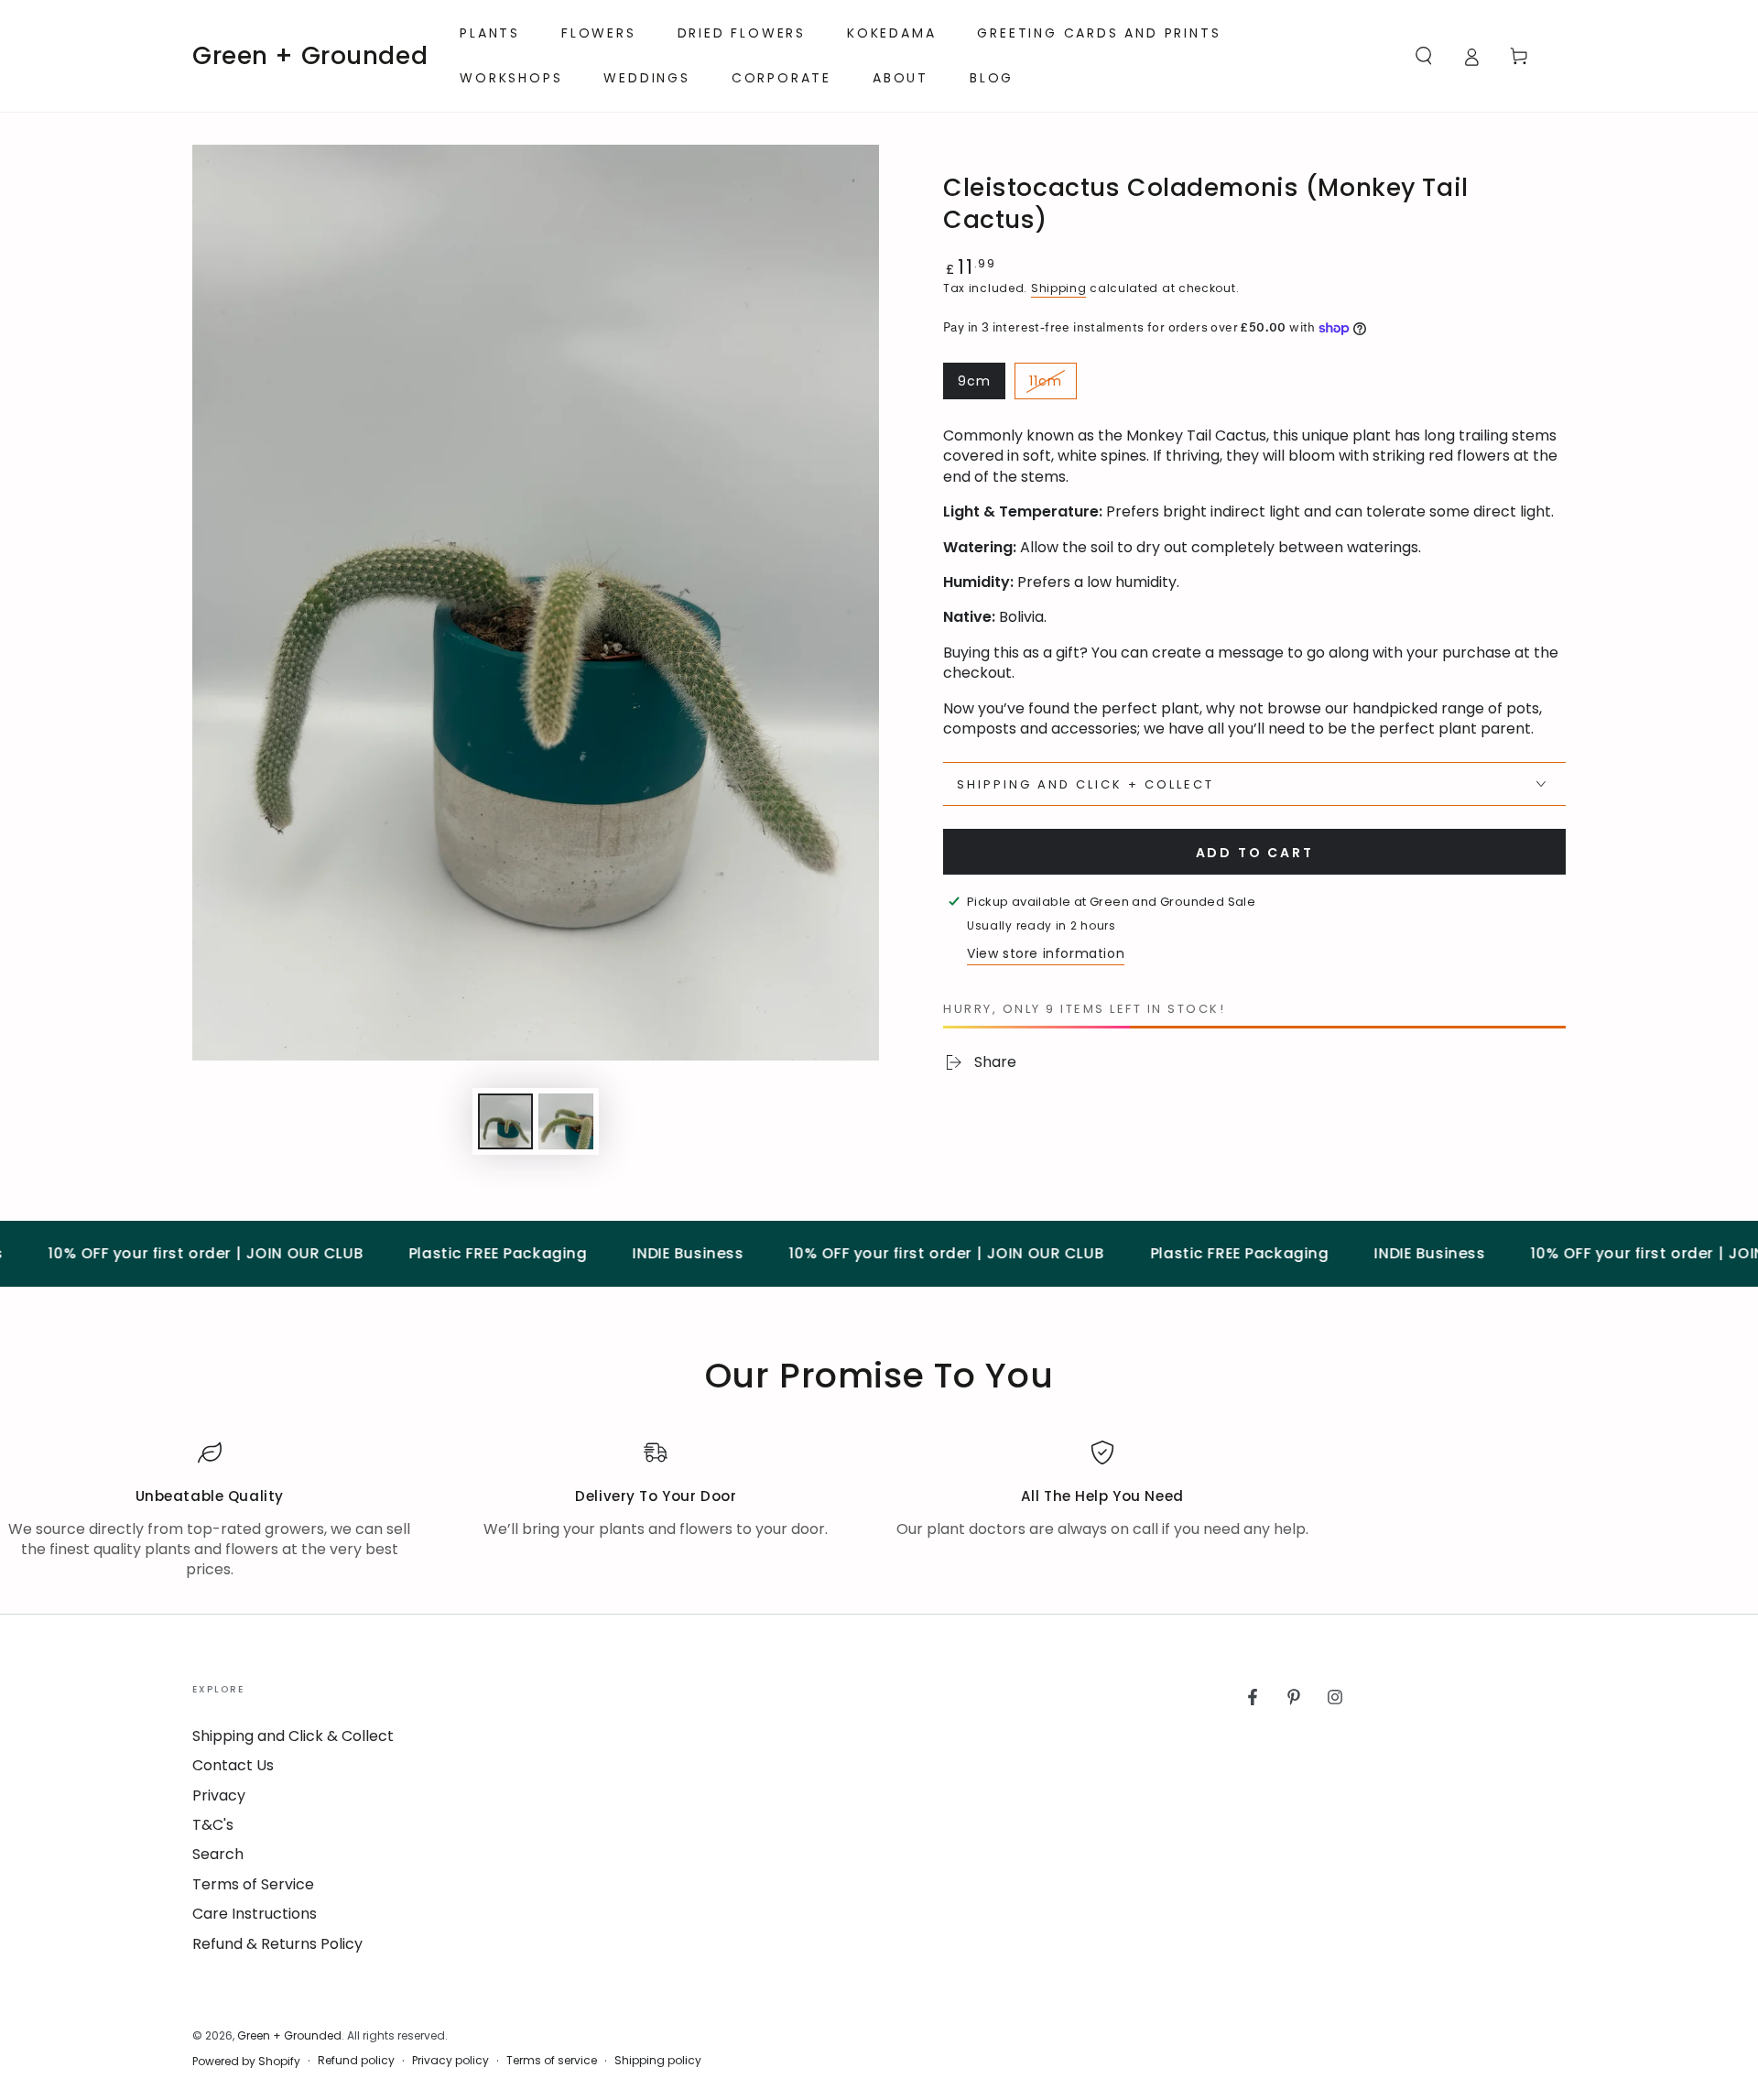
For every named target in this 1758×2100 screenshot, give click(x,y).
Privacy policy (450, 2061)
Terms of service (552, 2061)
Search (218, 1854)
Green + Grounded (289, 2035)
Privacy (219, 1795)
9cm (981, 386)
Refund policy (356, 2061)
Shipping (1059, 288)
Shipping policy (658, 2061)
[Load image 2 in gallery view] (566, 1121)
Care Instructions (255, 1914)
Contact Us (233, 1765)
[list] (879, 1511)
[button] (1424, 56)
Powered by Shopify (246, 2062)
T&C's (213, 1825)
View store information (1046, 953)
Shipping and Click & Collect (293, 1736)
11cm (1053, 386)
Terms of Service (253, 1884)
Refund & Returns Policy (277, 1944)
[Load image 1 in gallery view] (505, 1121)
